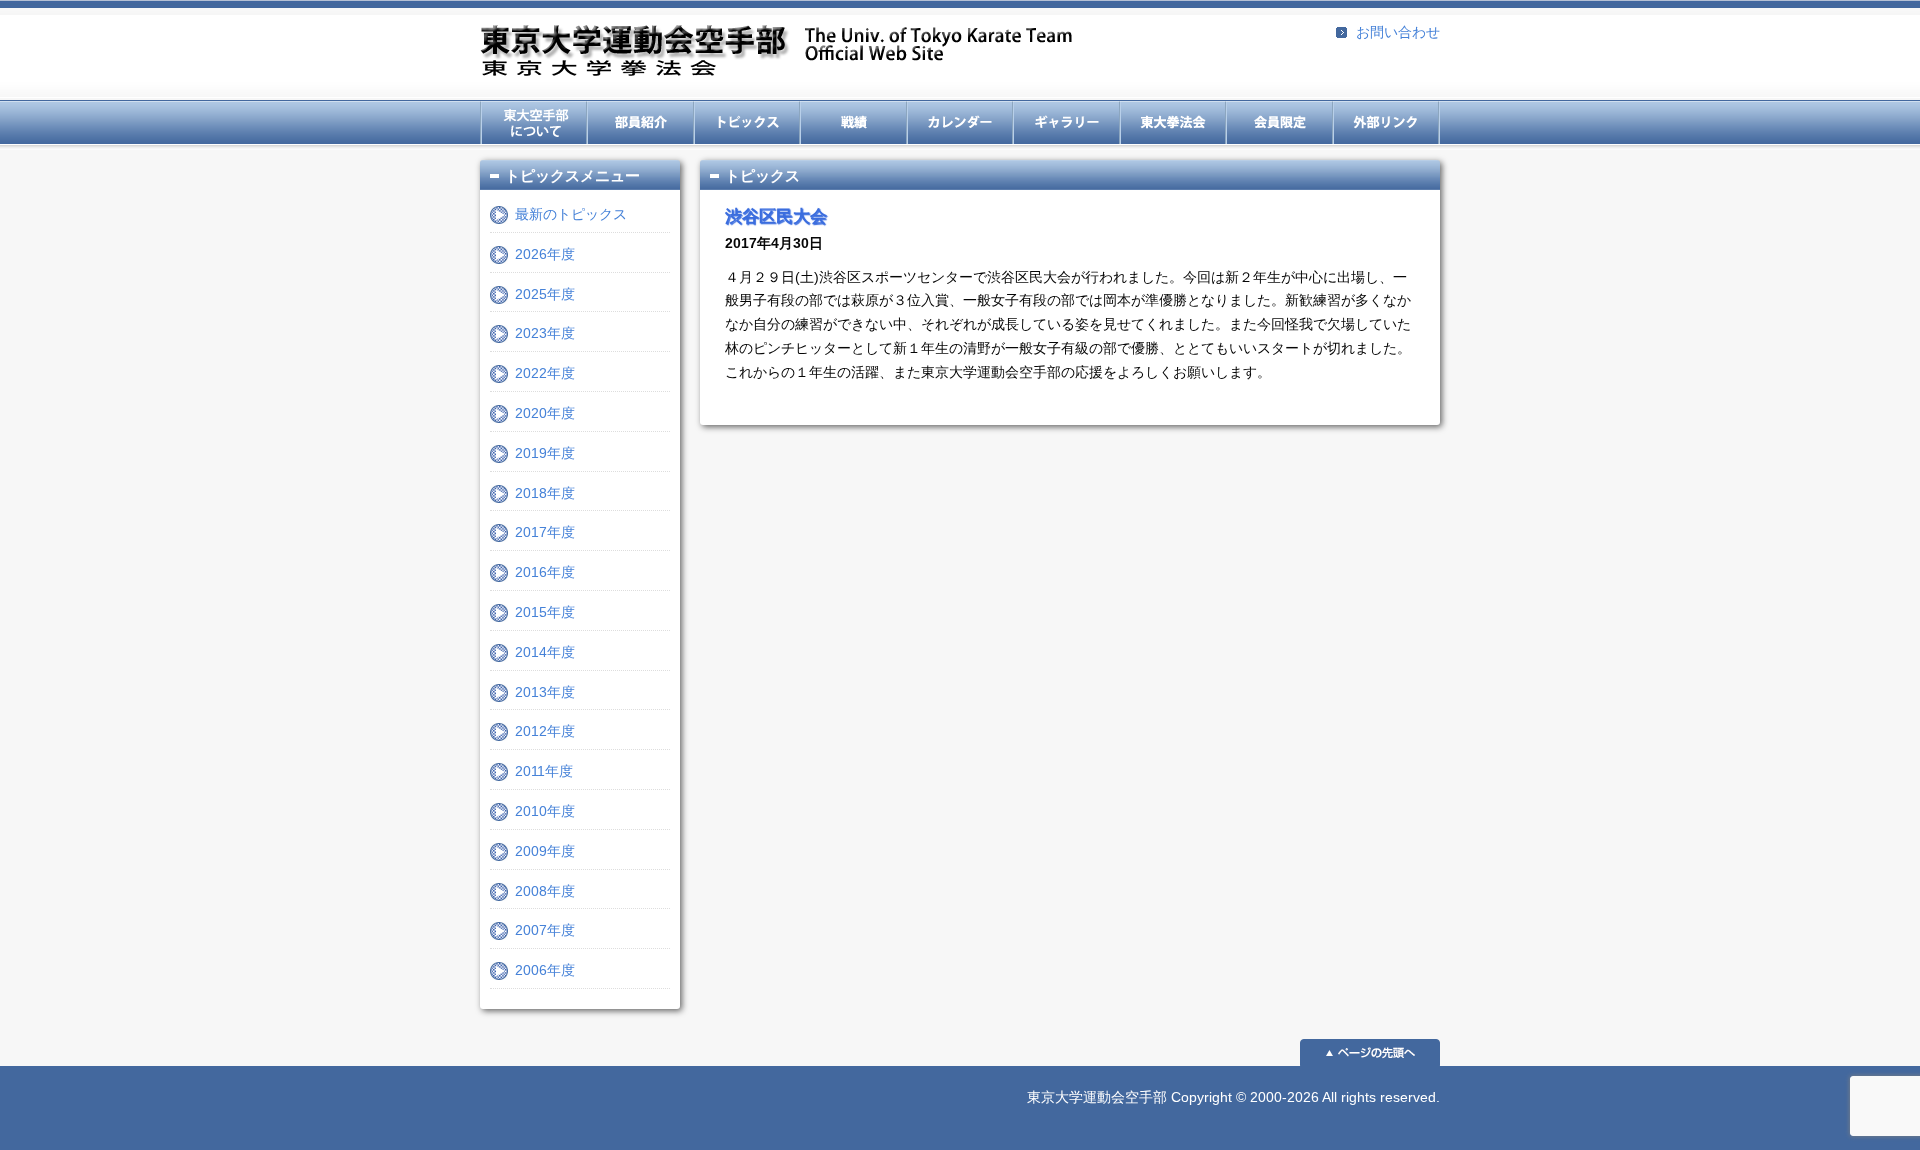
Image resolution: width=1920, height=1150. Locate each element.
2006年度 (545, 970)
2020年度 (545, 413)
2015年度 (545, 612)
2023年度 (545, 333)
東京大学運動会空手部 (776, 52)
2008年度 (545, 891)
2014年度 (545, 652)
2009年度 (545, 851)
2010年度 (545, 811)
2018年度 (545, 493)
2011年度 (544, 771)
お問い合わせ (1398, 32)
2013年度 (545, 692)
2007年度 (545, 930)
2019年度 (545, 453)
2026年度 (545, 254)
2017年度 (545, 532)
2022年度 (545, 373)
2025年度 (545, 294)
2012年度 (545, 731)
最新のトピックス (571, 214)
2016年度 (545, 572)
